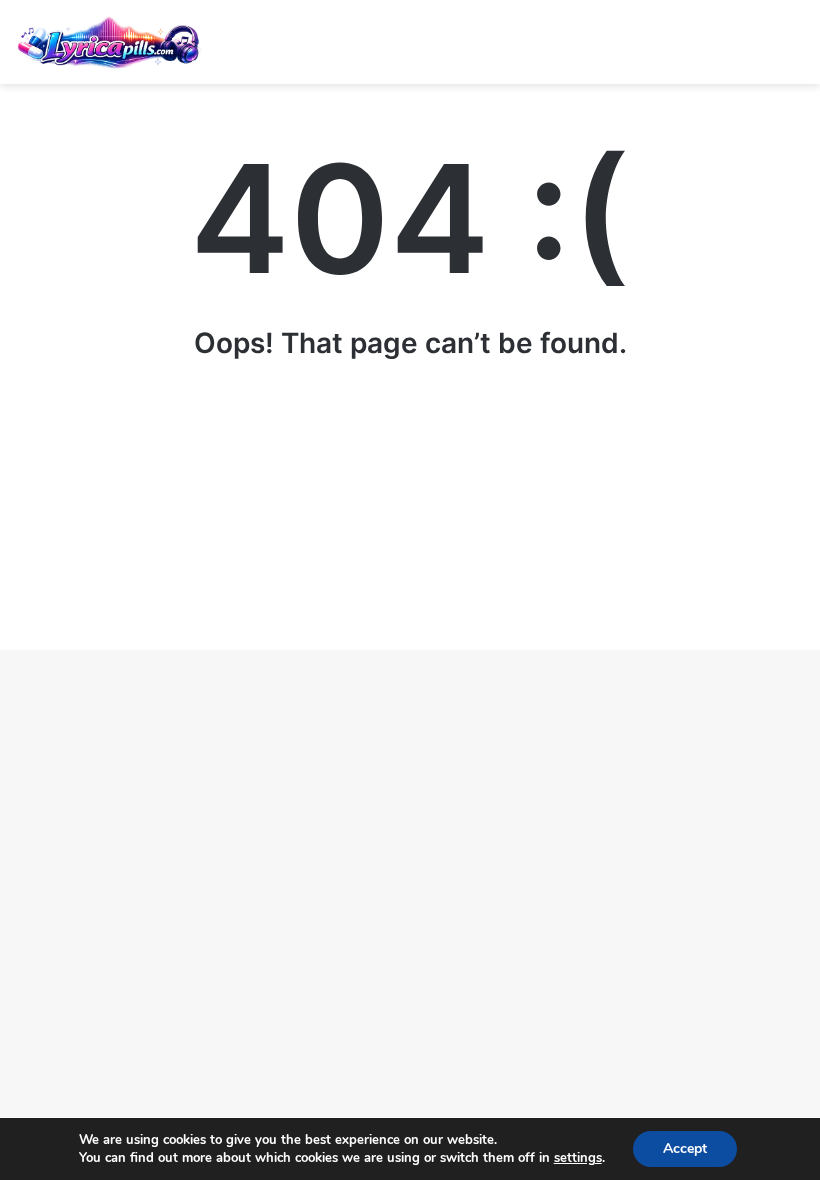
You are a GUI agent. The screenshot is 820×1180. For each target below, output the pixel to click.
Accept (685, 1148)
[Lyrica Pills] (110, 42)
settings (578, 1158)
